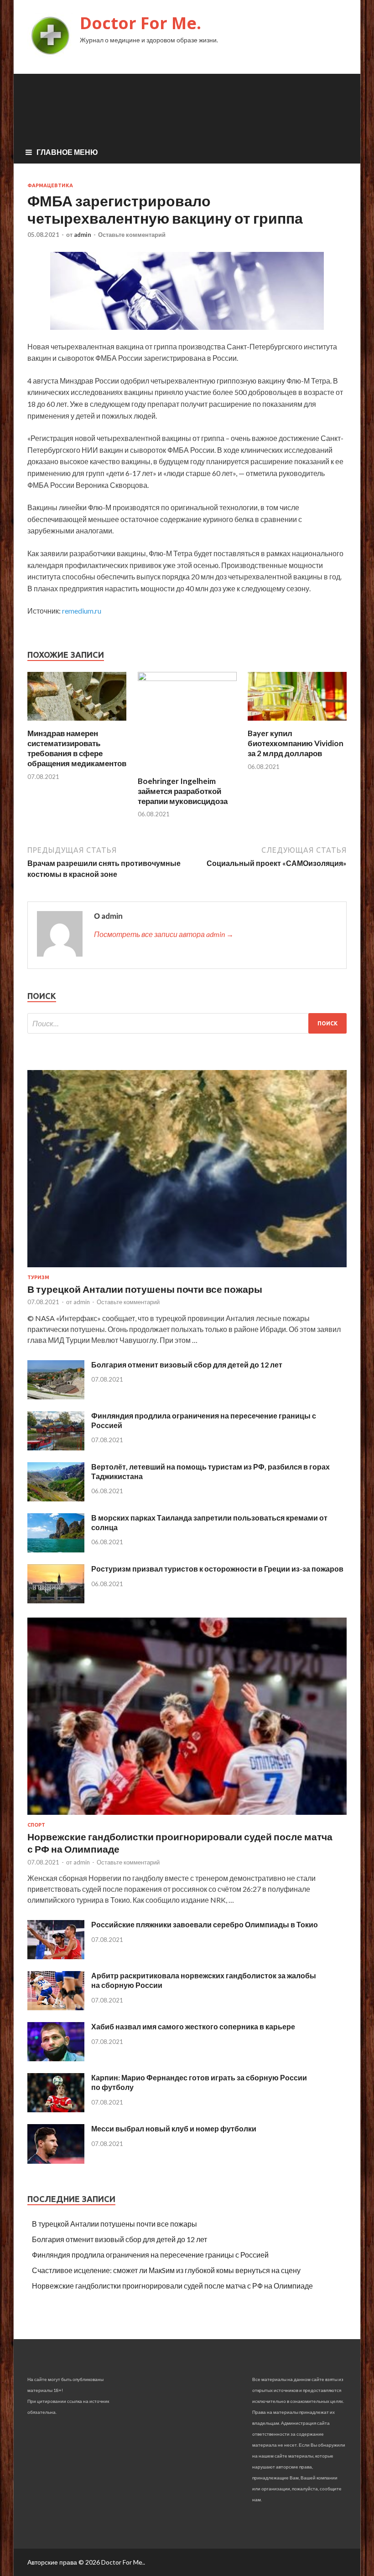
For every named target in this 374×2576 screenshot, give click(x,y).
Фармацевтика (50, 185)
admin (83, 235)
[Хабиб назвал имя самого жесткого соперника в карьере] (56, 2058)
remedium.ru (82, 611)
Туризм (38, 1277)
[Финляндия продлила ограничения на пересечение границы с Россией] (56, 1447)
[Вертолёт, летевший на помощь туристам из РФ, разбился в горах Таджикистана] (56, 1498)
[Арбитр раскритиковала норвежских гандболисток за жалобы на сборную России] (56, 2007)
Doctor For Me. (140, 23)
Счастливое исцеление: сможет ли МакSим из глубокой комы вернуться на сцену (166, 2270)
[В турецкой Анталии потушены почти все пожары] (187, 1269)
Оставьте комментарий (132, 235)
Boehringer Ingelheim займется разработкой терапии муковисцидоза (183, 791)
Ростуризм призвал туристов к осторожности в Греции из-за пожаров (217, 1569)
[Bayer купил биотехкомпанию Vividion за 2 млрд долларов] (297, 723)
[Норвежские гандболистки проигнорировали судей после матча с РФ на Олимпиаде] (187, 1816)
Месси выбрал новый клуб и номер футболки (174, 2128)
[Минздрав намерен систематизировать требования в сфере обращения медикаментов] (77, 723)
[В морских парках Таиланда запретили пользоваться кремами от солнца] (56, 1549)
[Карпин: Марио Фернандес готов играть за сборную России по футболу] (56, 2109)
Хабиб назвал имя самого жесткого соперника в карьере (193, 2026)
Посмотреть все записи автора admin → (164, 934)
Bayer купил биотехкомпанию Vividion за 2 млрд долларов (296, 743)
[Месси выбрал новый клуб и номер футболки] (56, 2161)
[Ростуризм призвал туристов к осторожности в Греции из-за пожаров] (56, 1600)
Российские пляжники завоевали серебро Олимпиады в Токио (205, 1924)
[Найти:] (187, 1023)
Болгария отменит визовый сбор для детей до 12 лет (187, 1365)
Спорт (36, 1825)
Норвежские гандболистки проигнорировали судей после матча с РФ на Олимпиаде (172, 2286)
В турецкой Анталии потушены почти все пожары (145, 1289)
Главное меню (67, 152)
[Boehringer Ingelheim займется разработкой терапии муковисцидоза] (187, 678)
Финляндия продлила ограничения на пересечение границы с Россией (150, 2255)
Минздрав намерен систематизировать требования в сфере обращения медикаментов (77, 748)
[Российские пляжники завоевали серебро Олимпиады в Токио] (56, 1956)
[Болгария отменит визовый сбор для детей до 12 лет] (56, 1396)
